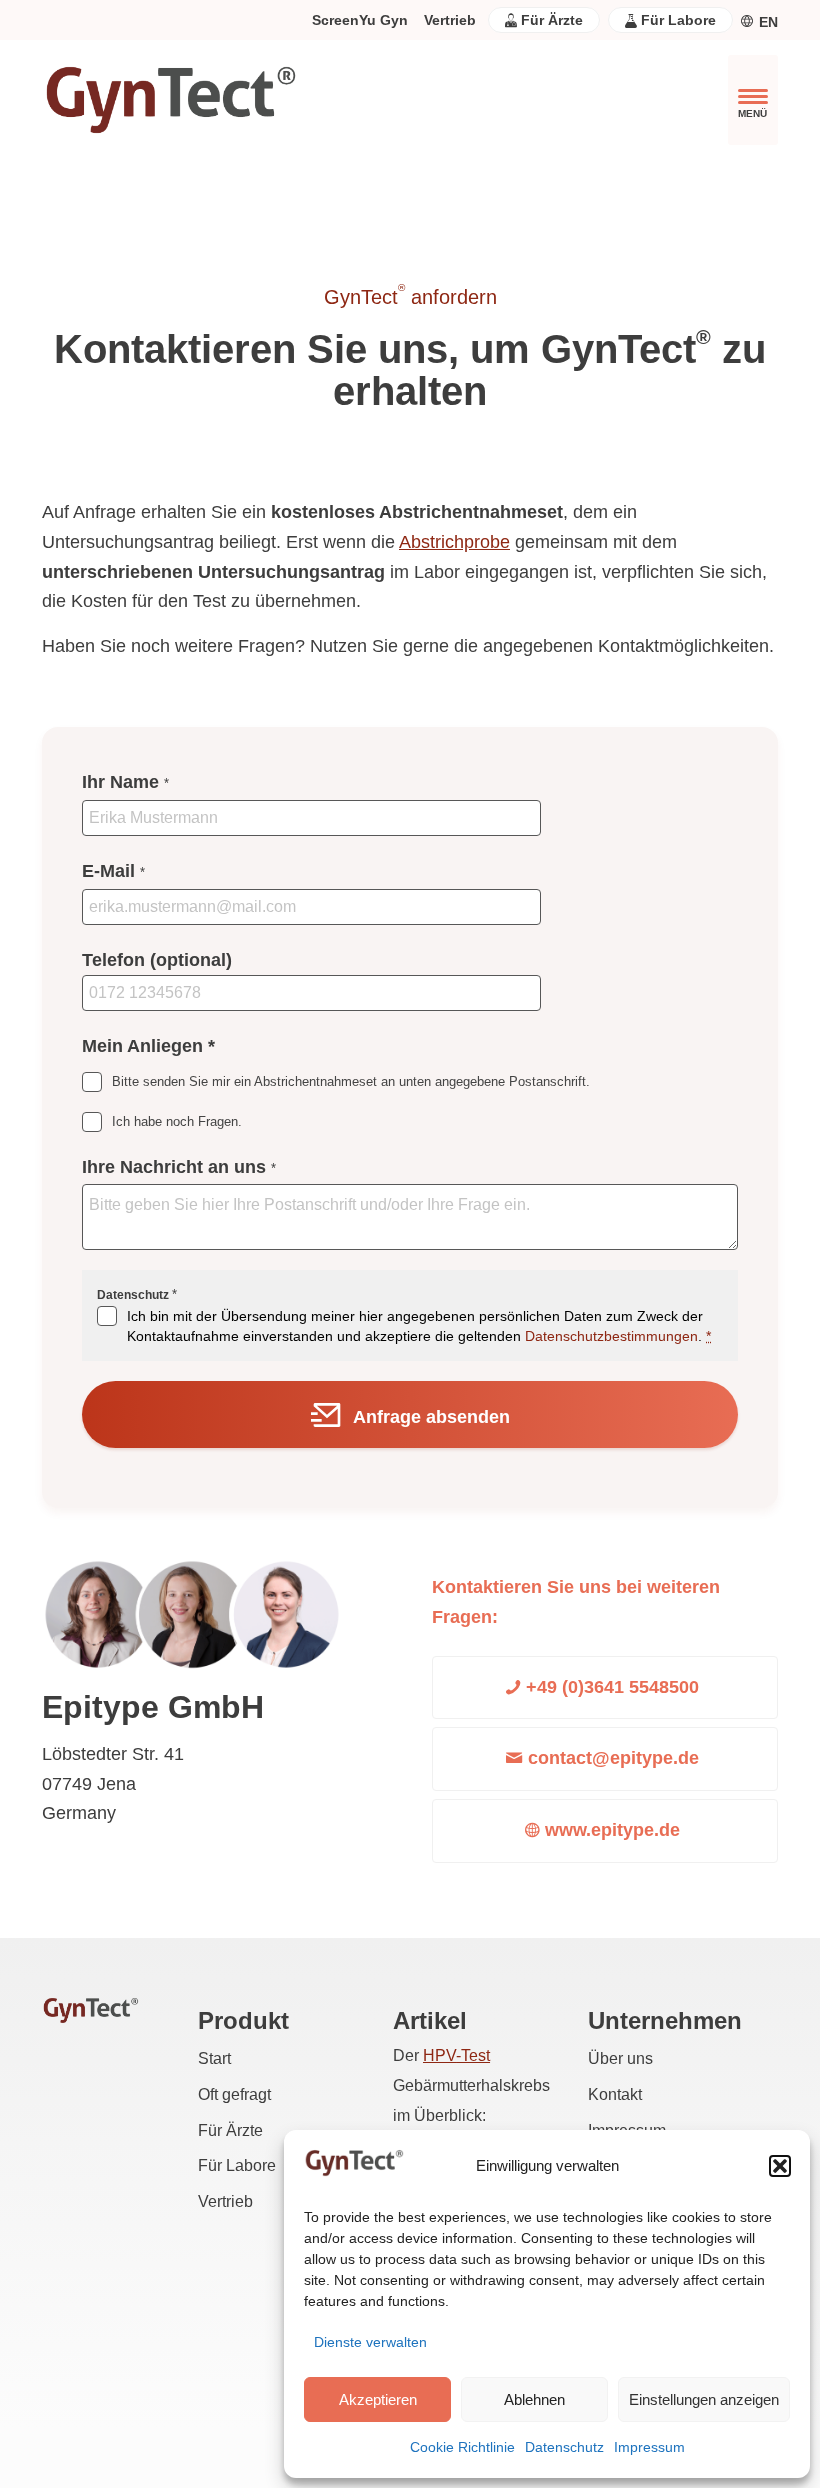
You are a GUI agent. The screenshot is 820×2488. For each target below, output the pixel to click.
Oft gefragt (234, 2094)
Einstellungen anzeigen (704, 2399)
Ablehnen (534, 2399)
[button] (780, 2166)
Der (441, 2055)
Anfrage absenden (431, 1417)
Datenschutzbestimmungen (611, 1336)
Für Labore (676, 20)
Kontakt (615, 2094)
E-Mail (113, 871)
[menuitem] (360, 20)
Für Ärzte (550, 20)
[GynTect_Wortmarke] (170, 100)
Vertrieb (450, 20)
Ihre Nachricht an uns (179, 1167)
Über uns (620, 2058)
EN (768, 22)
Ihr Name (125, 782)
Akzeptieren (378, 2399)
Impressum (649, 2447)
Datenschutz (564, 2447)
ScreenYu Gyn (360, 20)
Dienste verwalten (370, 2342)
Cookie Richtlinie (462, 2447)
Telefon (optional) (157, 960)
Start (214, 2058)
